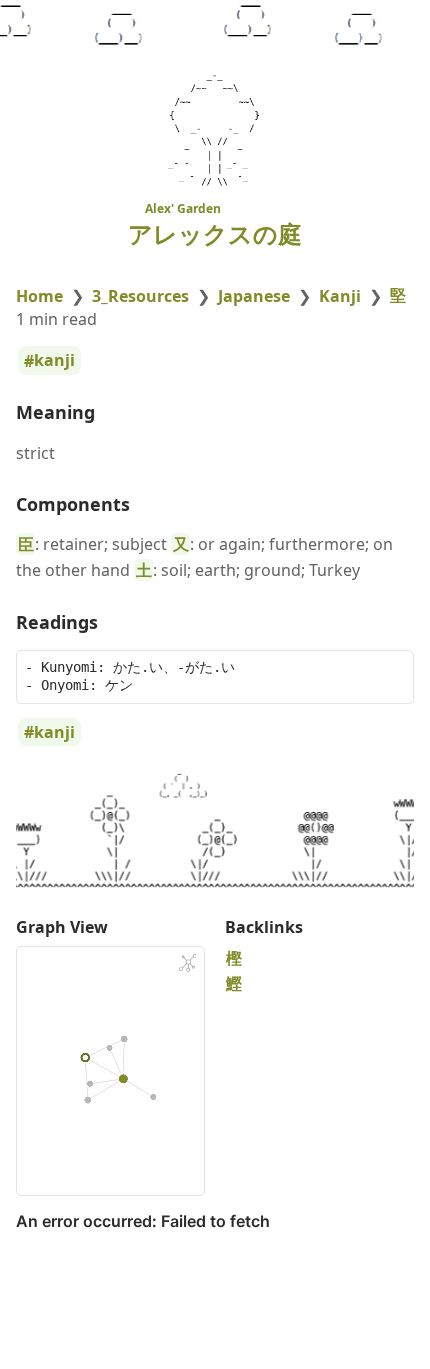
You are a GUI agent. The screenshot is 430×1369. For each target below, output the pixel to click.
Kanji (340, 296)
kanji (54, 361)
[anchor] (113, 412)
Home (39, 296)
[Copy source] (392, 671)
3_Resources (140, 296)
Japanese (254, 296)
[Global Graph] (188, 963)
